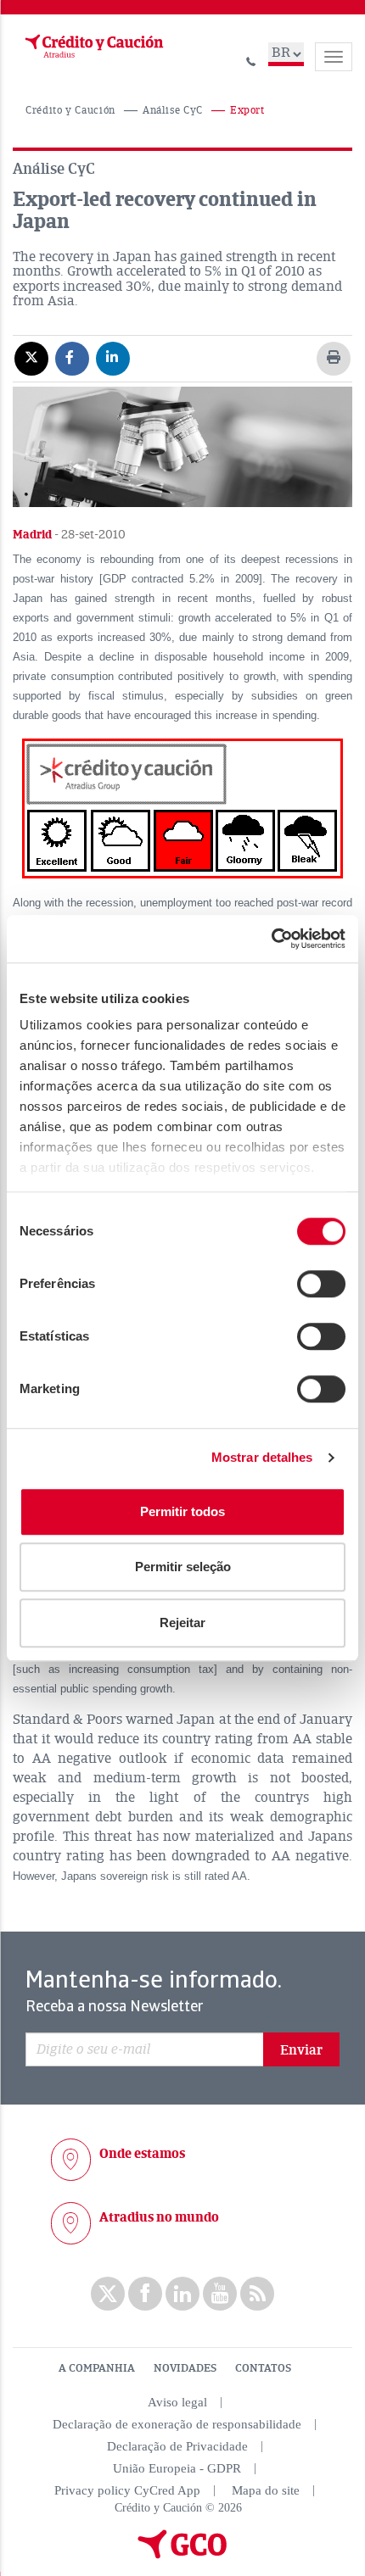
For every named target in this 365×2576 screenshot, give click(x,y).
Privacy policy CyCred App (127, 2490)
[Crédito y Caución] (93, 47)
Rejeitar (182, 1623)
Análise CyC (173, 111)
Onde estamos (142, 2154)
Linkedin (182, 2294)
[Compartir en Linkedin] (113, 358)
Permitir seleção (183, 1567)
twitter (108, 2294)
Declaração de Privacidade (177, 2446)
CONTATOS (263, 2368)
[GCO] (182, 2555)
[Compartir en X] (31, 358)
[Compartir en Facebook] (72, 358)
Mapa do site (266, 2490)
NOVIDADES (185, 2368)
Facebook (145, 2294)
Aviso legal (177, 2402)
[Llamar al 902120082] (251, 59)
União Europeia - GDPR (177, 2468)
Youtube (220, 2294)
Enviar (301, 2050)
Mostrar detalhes (262, 1457)
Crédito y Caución (70, 111)
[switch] (321, 1284)
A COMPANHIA (97, 2368)
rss (257, 2294)
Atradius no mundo (159, 2217)
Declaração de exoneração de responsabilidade (177, 2424)
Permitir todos (182, 1511)
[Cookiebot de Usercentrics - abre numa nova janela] (271, 939)
